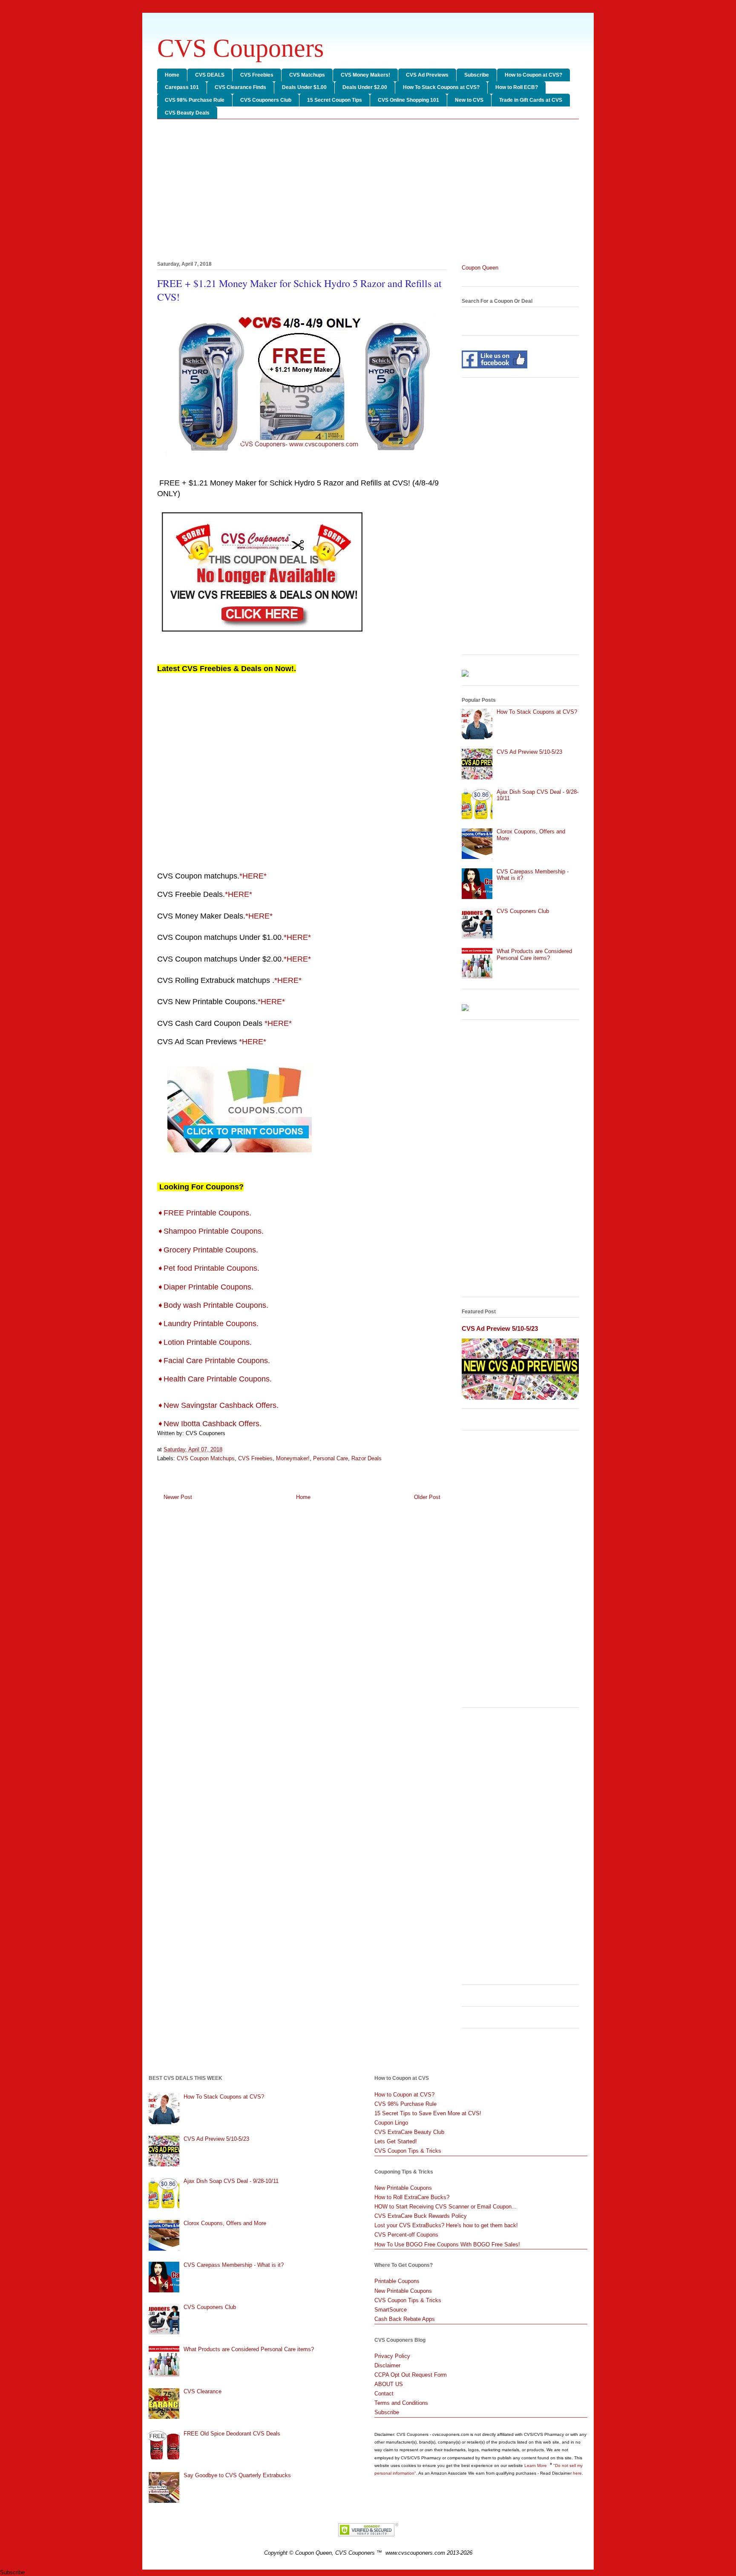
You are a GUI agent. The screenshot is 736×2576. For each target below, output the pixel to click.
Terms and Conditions (401, 2403)
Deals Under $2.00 (365, 87)
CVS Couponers (240, 48)
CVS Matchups (307, 75)
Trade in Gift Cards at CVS (531, 100)
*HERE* (253, 876)
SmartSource (391, 2310)
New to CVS (469, 100)
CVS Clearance (203, 2391)
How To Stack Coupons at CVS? (441, 87)
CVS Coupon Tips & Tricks (408, 2151)
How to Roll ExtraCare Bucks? (412, 2197)
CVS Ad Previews (427, 75)
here (577, 2473)
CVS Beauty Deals (187, 113)
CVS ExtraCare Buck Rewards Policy (421, 2216)
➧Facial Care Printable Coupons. (215, 1361)
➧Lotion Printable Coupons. (206, 1342)
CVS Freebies (257, 75)
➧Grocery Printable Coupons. (210, 1250)
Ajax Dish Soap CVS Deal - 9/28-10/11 (231, 2181)
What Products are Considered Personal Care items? (534, 955)
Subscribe (477, 75)
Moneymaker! (293, 1458)
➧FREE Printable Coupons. (205, 1213)
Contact (384, 2394)
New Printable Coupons (403, 2188)
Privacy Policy (392, 2356)
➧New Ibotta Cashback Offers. (209, 1424)
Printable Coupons (397, 2281)
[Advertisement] (368, 192)
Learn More (536, 2465)
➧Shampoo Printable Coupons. (213, 1231)
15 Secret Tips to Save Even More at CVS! (428, 2113)
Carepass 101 (182, 87)
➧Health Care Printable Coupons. (216, 1379)
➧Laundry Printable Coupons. (210, 1324)
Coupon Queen (480, 268)
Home (172, 75)
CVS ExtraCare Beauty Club (409, 2132)
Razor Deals (367, 1458)
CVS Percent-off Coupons (406, 2235)
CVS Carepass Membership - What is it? (234, 2265)
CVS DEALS (210, 75)
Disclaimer (387, 2365)
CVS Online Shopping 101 (408, 100)
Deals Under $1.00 (304, 87)
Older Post (427, 1497)
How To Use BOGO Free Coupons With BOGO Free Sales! (447, 2244)
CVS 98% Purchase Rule (195, 100)
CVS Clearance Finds (240, 87)
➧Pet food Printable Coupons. (209, 1268)
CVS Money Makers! (365, 75)
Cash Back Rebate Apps (405, 2319)
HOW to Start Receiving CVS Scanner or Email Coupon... (446, 2207)
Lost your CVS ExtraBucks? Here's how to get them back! (446, 2225)
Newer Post (178, 1497)
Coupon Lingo (391, 2123)
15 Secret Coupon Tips (335, 100)
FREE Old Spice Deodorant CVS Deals (232, 2434)
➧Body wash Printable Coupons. (214, 1305)
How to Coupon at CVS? (533, 75)
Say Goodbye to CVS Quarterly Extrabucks (237, 2475)
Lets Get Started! (396, 2141)
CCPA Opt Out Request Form (411, 2375)
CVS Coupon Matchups (206, 1458)
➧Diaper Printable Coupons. (206, 1287)
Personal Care (331, 1458)
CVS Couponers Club (266, 100)
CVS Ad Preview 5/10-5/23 (529, 752)
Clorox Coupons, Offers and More (225, 2223)
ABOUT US (389, 2384)
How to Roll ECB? (517, 87)
